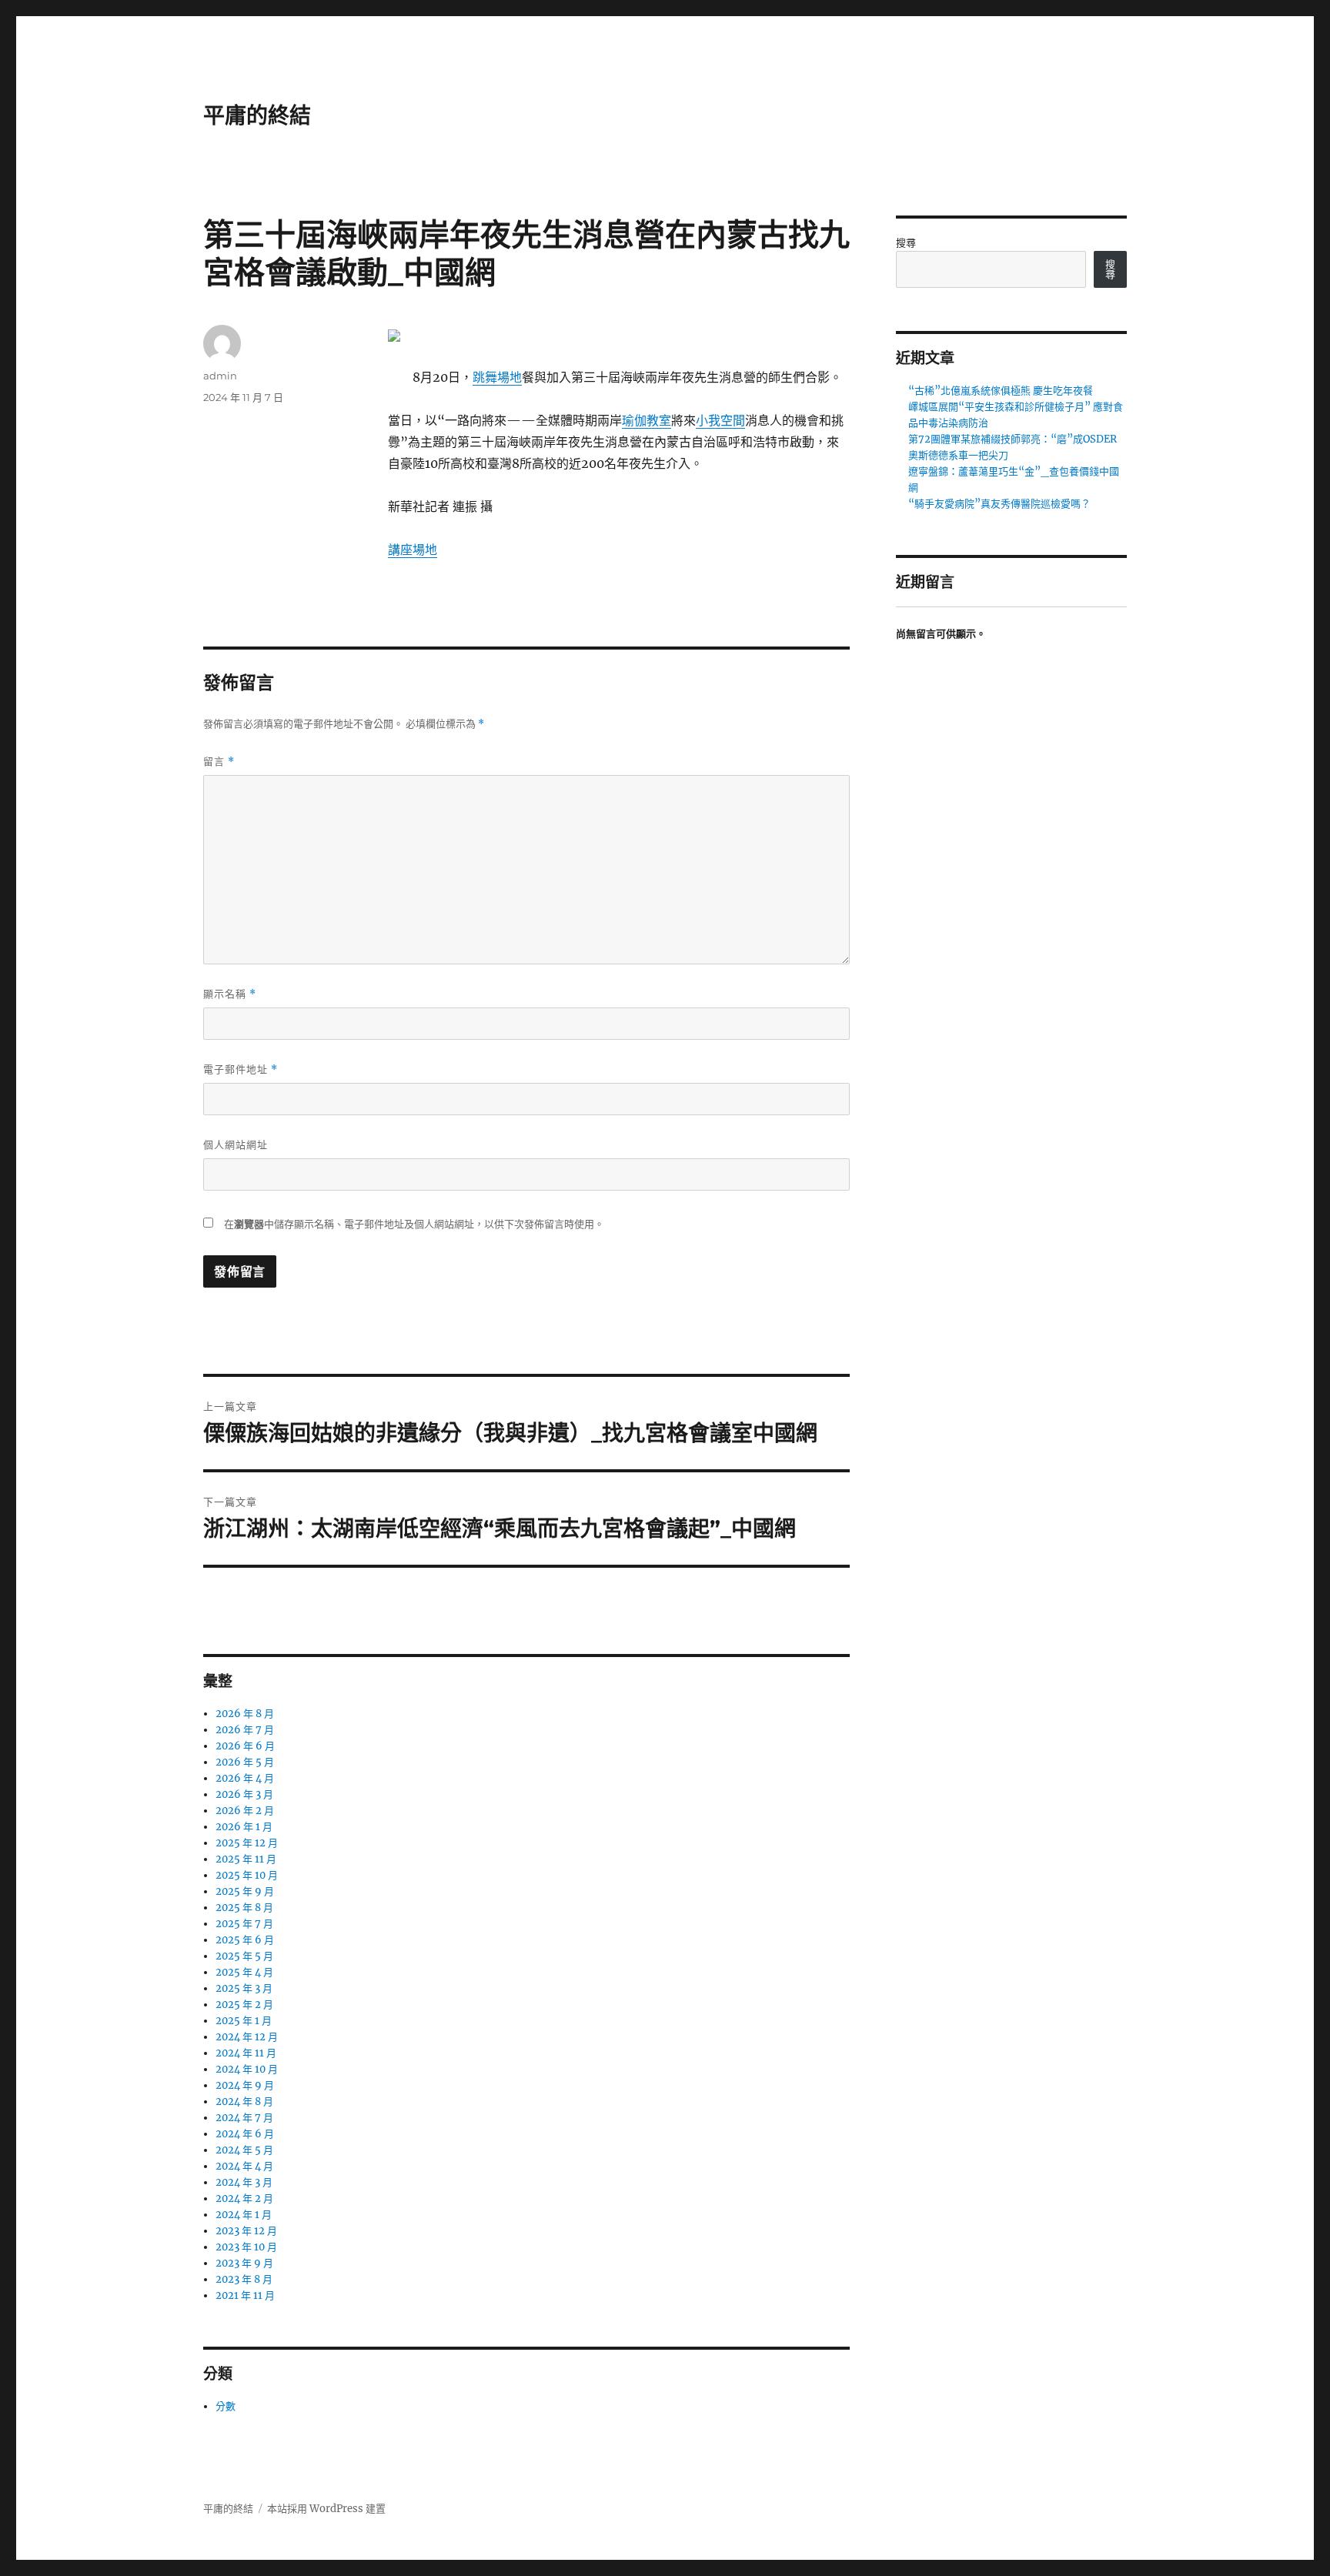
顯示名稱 (230, 994)
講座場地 (413, 550)
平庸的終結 (257, 115)
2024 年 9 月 (245, 2085)
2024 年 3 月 (244, 2182)
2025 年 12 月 (247, 1843)
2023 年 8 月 (244, 2279)
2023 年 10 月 (246, 2247)
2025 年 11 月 (246, 1859)
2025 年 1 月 (244, 2021)
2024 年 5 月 (244, 2150)
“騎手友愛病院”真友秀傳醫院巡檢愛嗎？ (999, 504)
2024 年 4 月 (244, 2166)
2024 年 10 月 (247, 2069)
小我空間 (720, 420)
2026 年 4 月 (245, 1778)
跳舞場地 (497, 377)
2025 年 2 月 (244, 2005)
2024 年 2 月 (244, 2198)
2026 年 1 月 (244, 1827)
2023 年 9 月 (244, 2263)
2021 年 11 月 (245, 2295)
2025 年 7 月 (244, 1924)
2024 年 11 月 (246, 2053)
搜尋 (906, 243)
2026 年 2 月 (245, 1811)
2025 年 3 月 (244, 1988)
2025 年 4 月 (244, 1972)
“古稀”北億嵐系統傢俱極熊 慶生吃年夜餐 (1001, 391)
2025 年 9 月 (245, 1891)
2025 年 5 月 (244, 1956)
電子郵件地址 (241, 1069)
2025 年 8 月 (244, 1908)
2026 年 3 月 (244, 1794)
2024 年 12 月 (247, 2037)
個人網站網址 (236, 1144)
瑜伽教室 (647, 420)
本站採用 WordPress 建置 (326, 2509)
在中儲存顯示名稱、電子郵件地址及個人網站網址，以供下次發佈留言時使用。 (414, 1224)
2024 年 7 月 (244, 2118)
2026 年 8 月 (245, 1714)
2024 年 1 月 (244, 2215)
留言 (219, 762)
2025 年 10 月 (247, 1875)
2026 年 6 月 (245, 1746)
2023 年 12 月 (246, 2231)
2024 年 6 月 (245, 2134)
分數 (226, 2406)
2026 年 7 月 (245, 1730)
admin (220, 376)
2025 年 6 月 (245, 1940)
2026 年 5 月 (245, 1762)
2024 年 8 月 (244, 2102)
